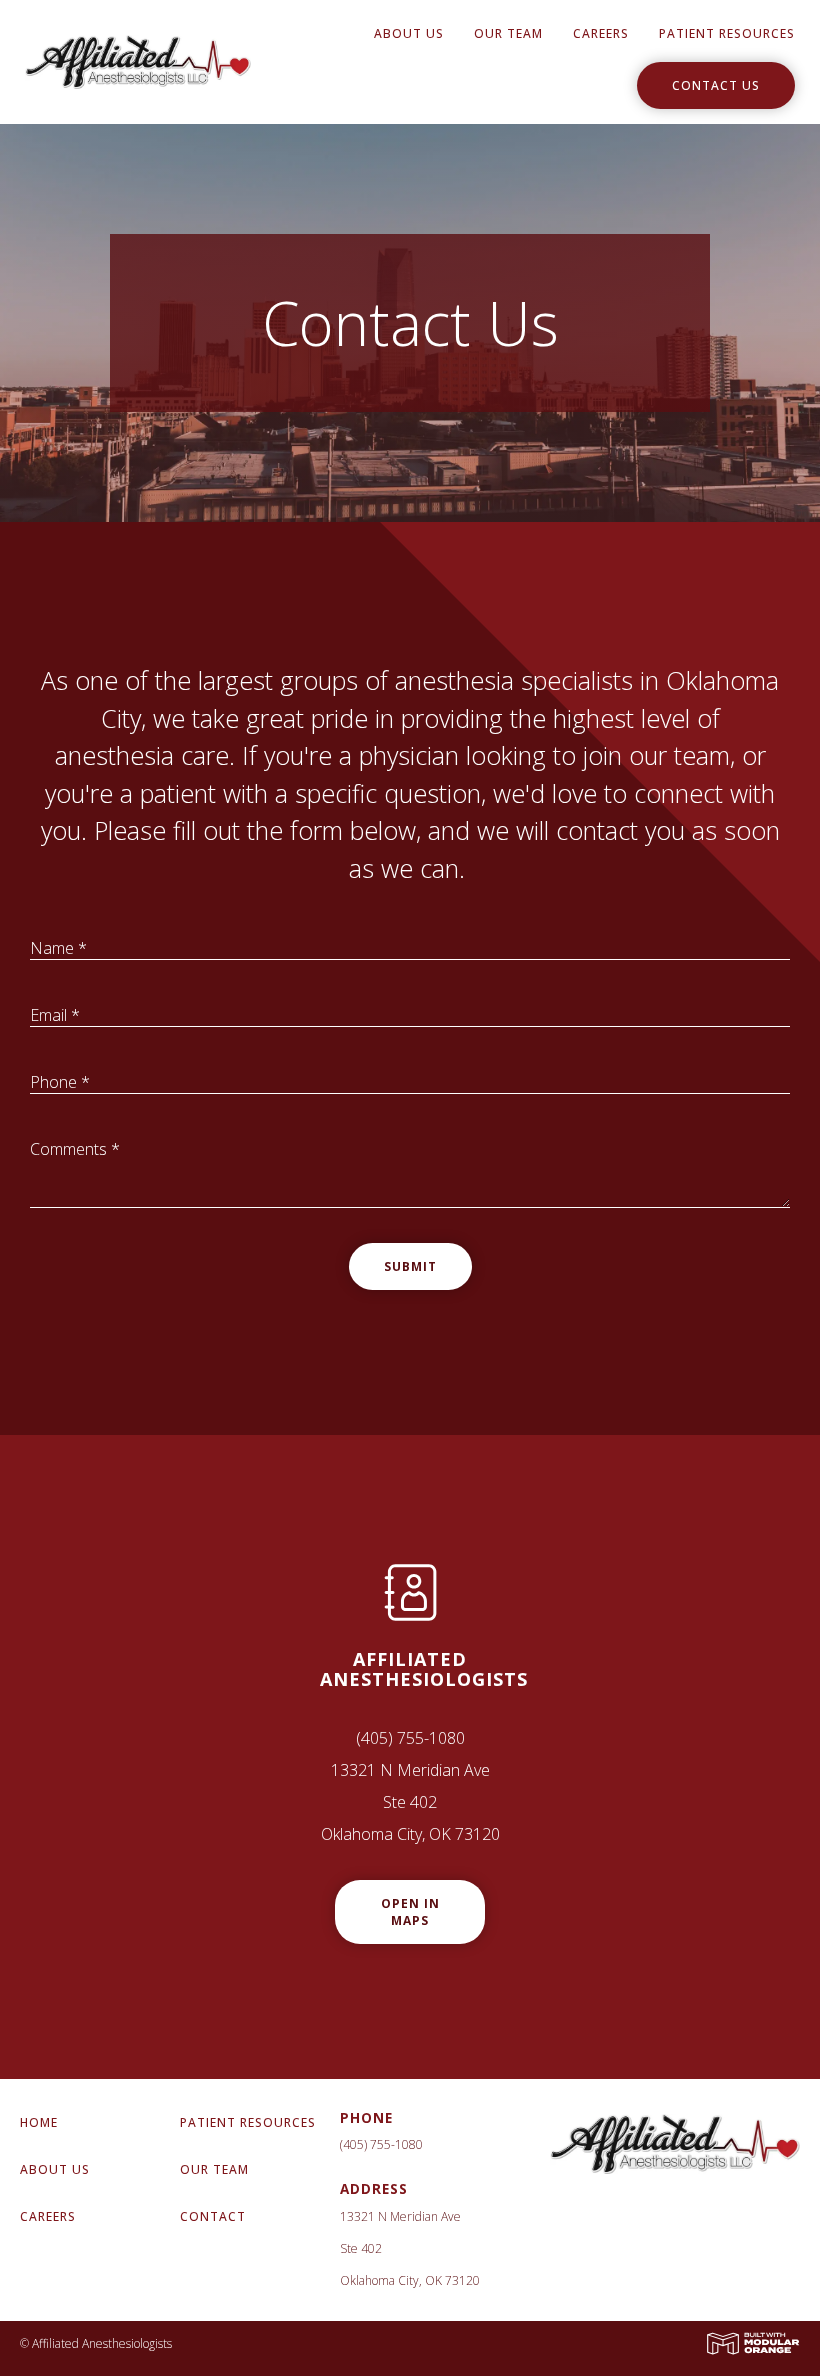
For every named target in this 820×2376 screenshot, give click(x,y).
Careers (601, 33)
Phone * (60, 1082)
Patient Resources (727, 33)
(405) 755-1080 (410, 1738)
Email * (55, 1015)
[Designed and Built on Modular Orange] (753, 2343)
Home (39, 2122)
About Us (409, 33)
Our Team (508, 33)
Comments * (75, 1149)
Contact (213, 2216)
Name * (58, 948)
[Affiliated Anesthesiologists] (138, 60)
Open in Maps (410, 1912)
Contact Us (716, 85)
